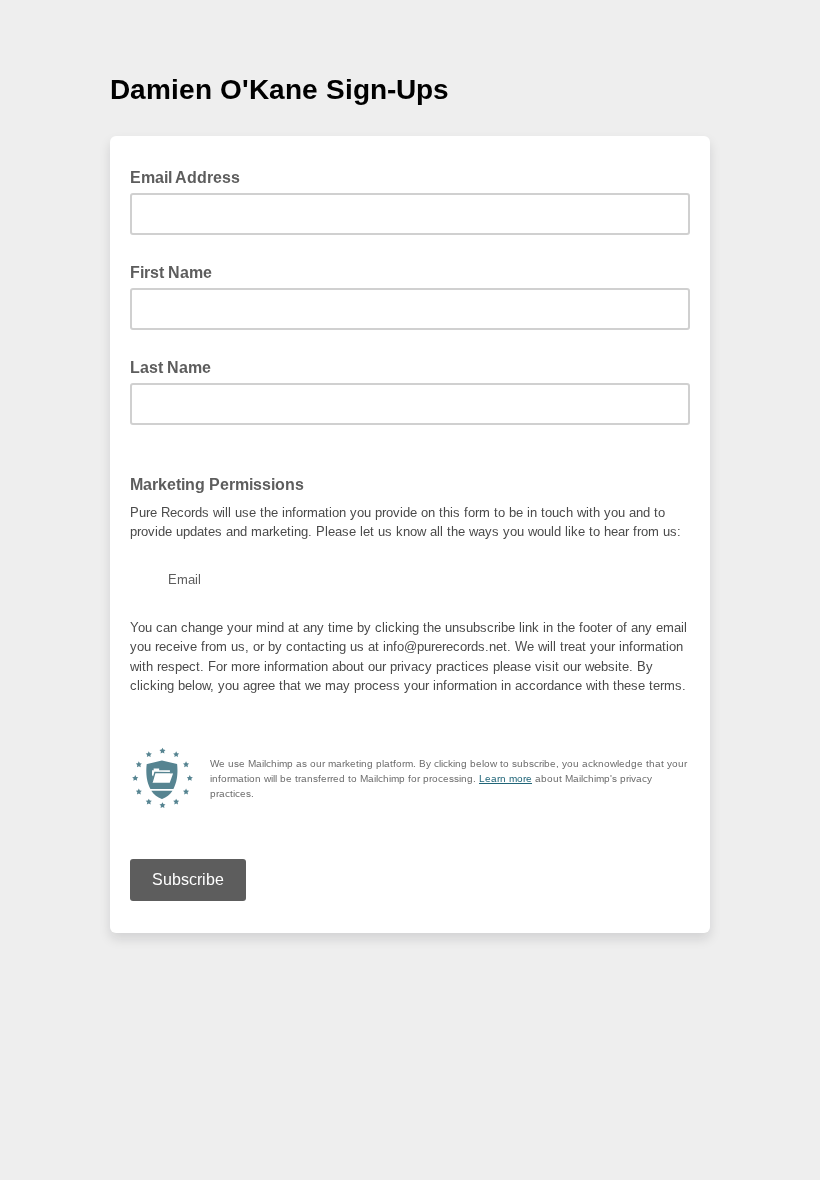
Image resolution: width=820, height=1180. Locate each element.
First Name (171, 272)
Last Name (170, 367)
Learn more (505, 778)
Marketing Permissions (217, 484)
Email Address (191, 176)
